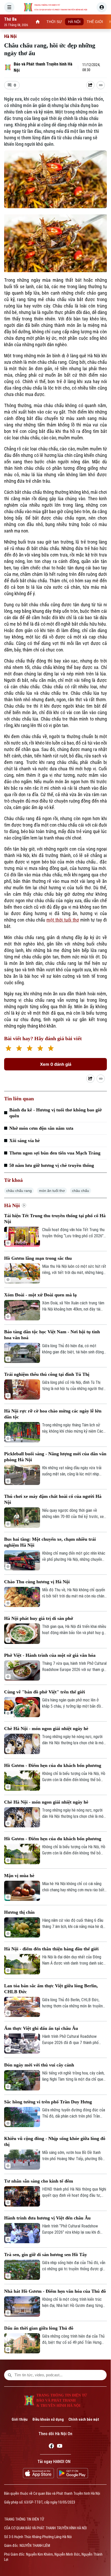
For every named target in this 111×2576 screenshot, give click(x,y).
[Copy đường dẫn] (101, 85)
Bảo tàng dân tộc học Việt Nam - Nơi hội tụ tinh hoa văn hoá (52, 1335)
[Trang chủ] (38, 22)
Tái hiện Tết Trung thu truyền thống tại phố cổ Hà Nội (55, 1219)
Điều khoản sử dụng (48, 2419)
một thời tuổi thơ (63, 920)
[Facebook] (51, 2447)
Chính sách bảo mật (84, 2419)
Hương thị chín (19, 1912)
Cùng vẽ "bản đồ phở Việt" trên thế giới (45, 1692)
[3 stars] (30, 1049)
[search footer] (10, 2375)
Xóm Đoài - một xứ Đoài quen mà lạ (40, 1295)
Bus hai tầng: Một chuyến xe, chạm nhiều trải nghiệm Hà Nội (50, 1542)
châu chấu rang (19, 1191)
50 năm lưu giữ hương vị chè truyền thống (52, 1165)
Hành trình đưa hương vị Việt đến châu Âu (47, 2218)
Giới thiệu (20, 2419)
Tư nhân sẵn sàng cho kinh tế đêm (39, 2181)
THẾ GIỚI (95, 22)
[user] (102, 7)
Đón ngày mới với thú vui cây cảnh (39, 2065)
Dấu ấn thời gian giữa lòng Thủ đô (39, 2328)
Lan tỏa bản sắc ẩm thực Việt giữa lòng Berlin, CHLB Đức (51, 1989)
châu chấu (81, 1191)
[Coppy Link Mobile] (101, 85)
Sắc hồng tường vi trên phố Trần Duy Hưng (48, 2102)
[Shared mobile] (90, 1079)
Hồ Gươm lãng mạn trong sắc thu (38, 1258)
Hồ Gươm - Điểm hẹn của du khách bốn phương (53, 1765)
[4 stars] (40, 1049)
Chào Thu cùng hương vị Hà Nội (37, 1582)
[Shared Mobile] (90, 85)
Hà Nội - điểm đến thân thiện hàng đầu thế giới (51, 1949)
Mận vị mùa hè (19, 1876)
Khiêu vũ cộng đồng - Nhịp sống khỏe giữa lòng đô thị (55, 2141)
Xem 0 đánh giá (56, 1064)
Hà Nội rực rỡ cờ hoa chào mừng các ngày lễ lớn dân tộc (53, 1414)
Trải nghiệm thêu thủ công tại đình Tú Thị (47, 1374)
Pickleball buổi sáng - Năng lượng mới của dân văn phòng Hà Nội (55, 1457)
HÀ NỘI (74, 22)
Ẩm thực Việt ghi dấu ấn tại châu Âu (41, 2028)
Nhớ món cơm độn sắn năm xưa (41, 1128)
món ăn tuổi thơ (52, 1191)
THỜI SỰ (54, 22)
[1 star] (8, 1049)
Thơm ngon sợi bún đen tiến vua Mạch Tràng (55, 1153)
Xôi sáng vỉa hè (25, 1141)
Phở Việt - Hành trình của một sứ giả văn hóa (50, 1655)
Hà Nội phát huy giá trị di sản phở (39, 1618)
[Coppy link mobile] (101, 1079)
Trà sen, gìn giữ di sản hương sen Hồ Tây (46, 2255)
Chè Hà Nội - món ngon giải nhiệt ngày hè (46, 1729)
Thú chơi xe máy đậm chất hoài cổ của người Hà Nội (53, 1499)
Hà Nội (10, 36)
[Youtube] (60, 2447)
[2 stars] (19, 1049)
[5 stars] (51, 1049)
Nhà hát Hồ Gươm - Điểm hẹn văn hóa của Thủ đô (55, 2291)
